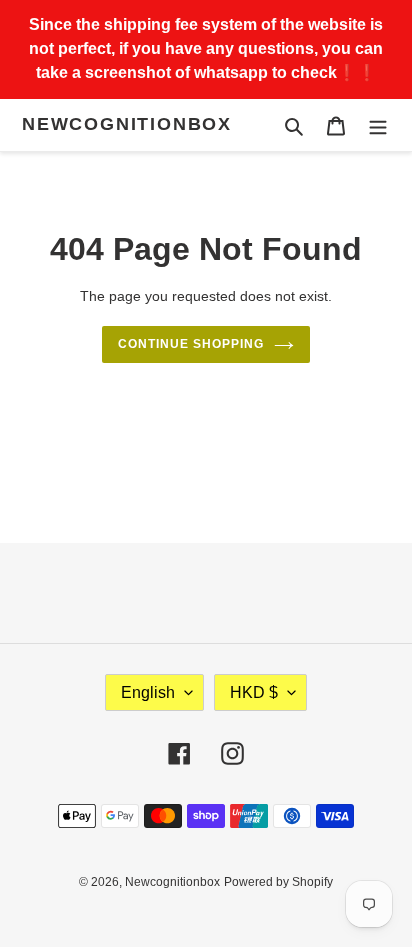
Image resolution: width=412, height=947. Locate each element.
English (148, 692)
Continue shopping (191, 344)
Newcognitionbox (127, 124)
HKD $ (254, 692)
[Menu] (378, 125)
